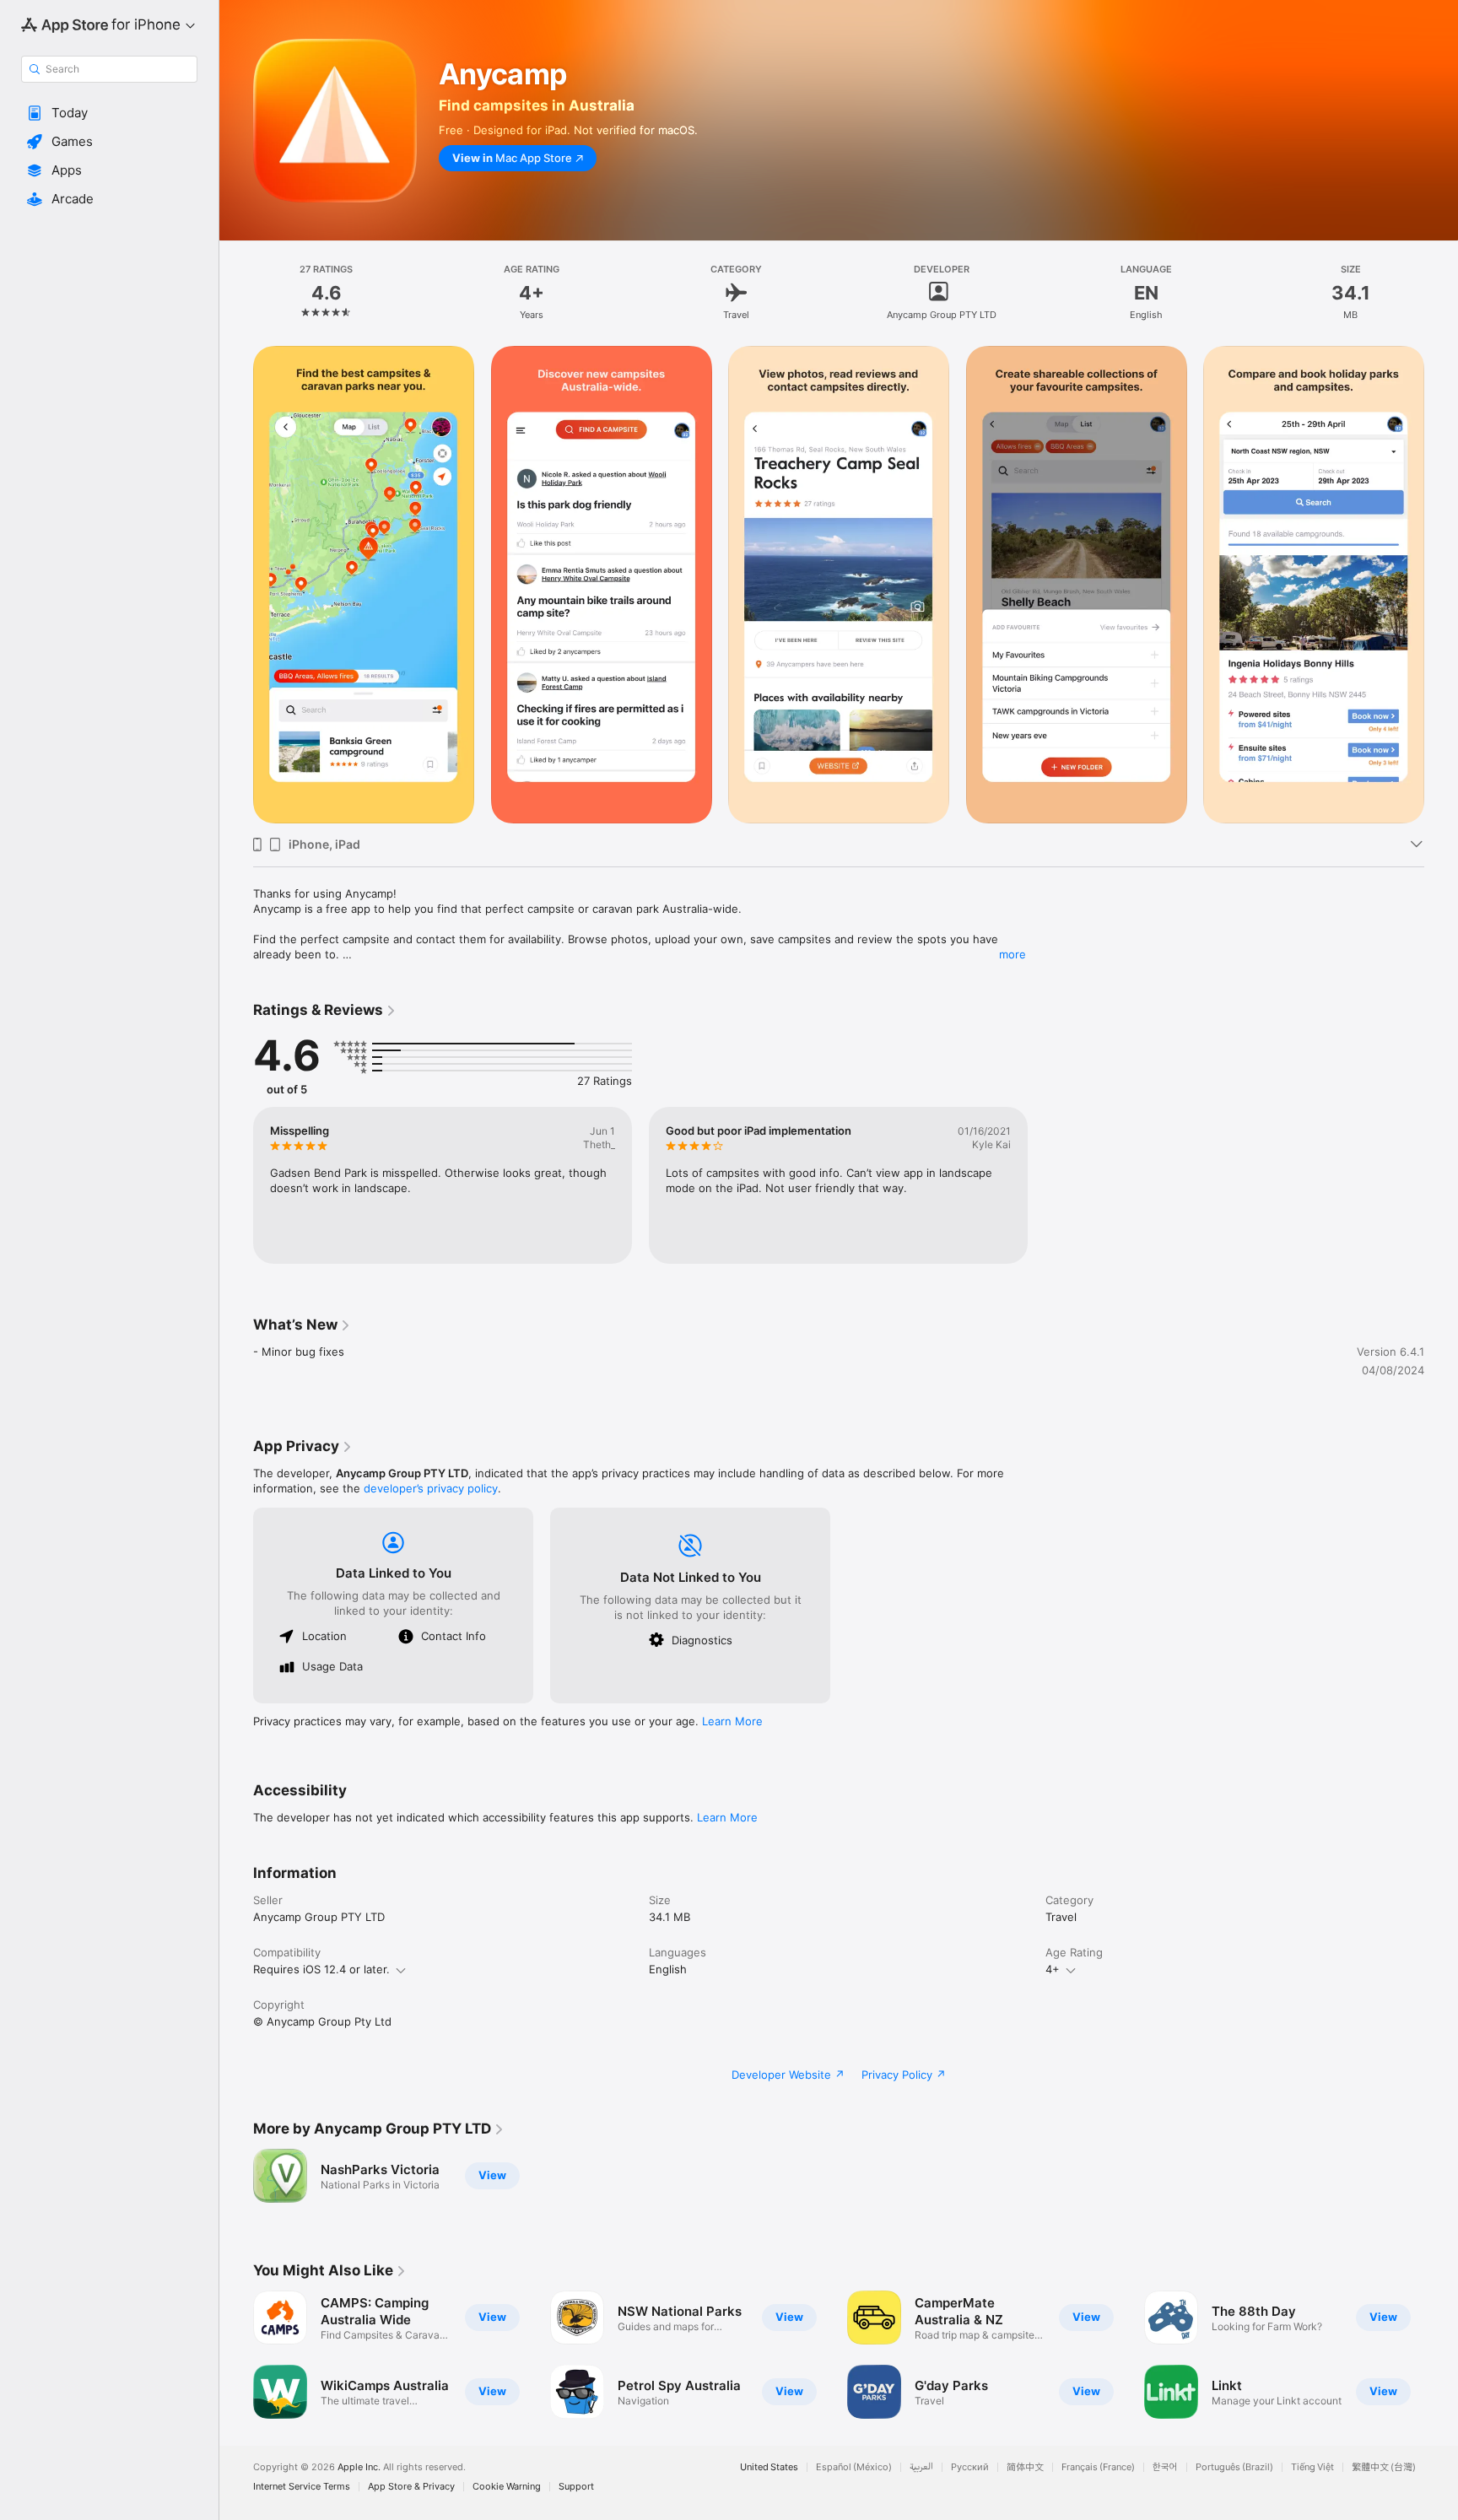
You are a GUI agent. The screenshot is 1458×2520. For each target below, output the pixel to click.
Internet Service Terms (302, 2487)
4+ (1053, 1969)
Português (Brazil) (1234, 2467)
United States (769, 2467)
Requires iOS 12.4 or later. (321, 1969)
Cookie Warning (507, 2487)
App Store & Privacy (411, 2487)
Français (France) (1098, 2467)
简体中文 (1025, 2467)
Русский (970, 2467)
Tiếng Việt (1312, 2467)
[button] (109, 113)
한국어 (1165, 2467)
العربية (921, 2467)
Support (576, 2487)
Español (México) (854, 2467)
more (1012, 954)
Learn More (732, 1721)
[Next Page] (1441, 2355)
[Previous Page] (236, 2355)
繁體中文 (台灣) (1384, 2467)
